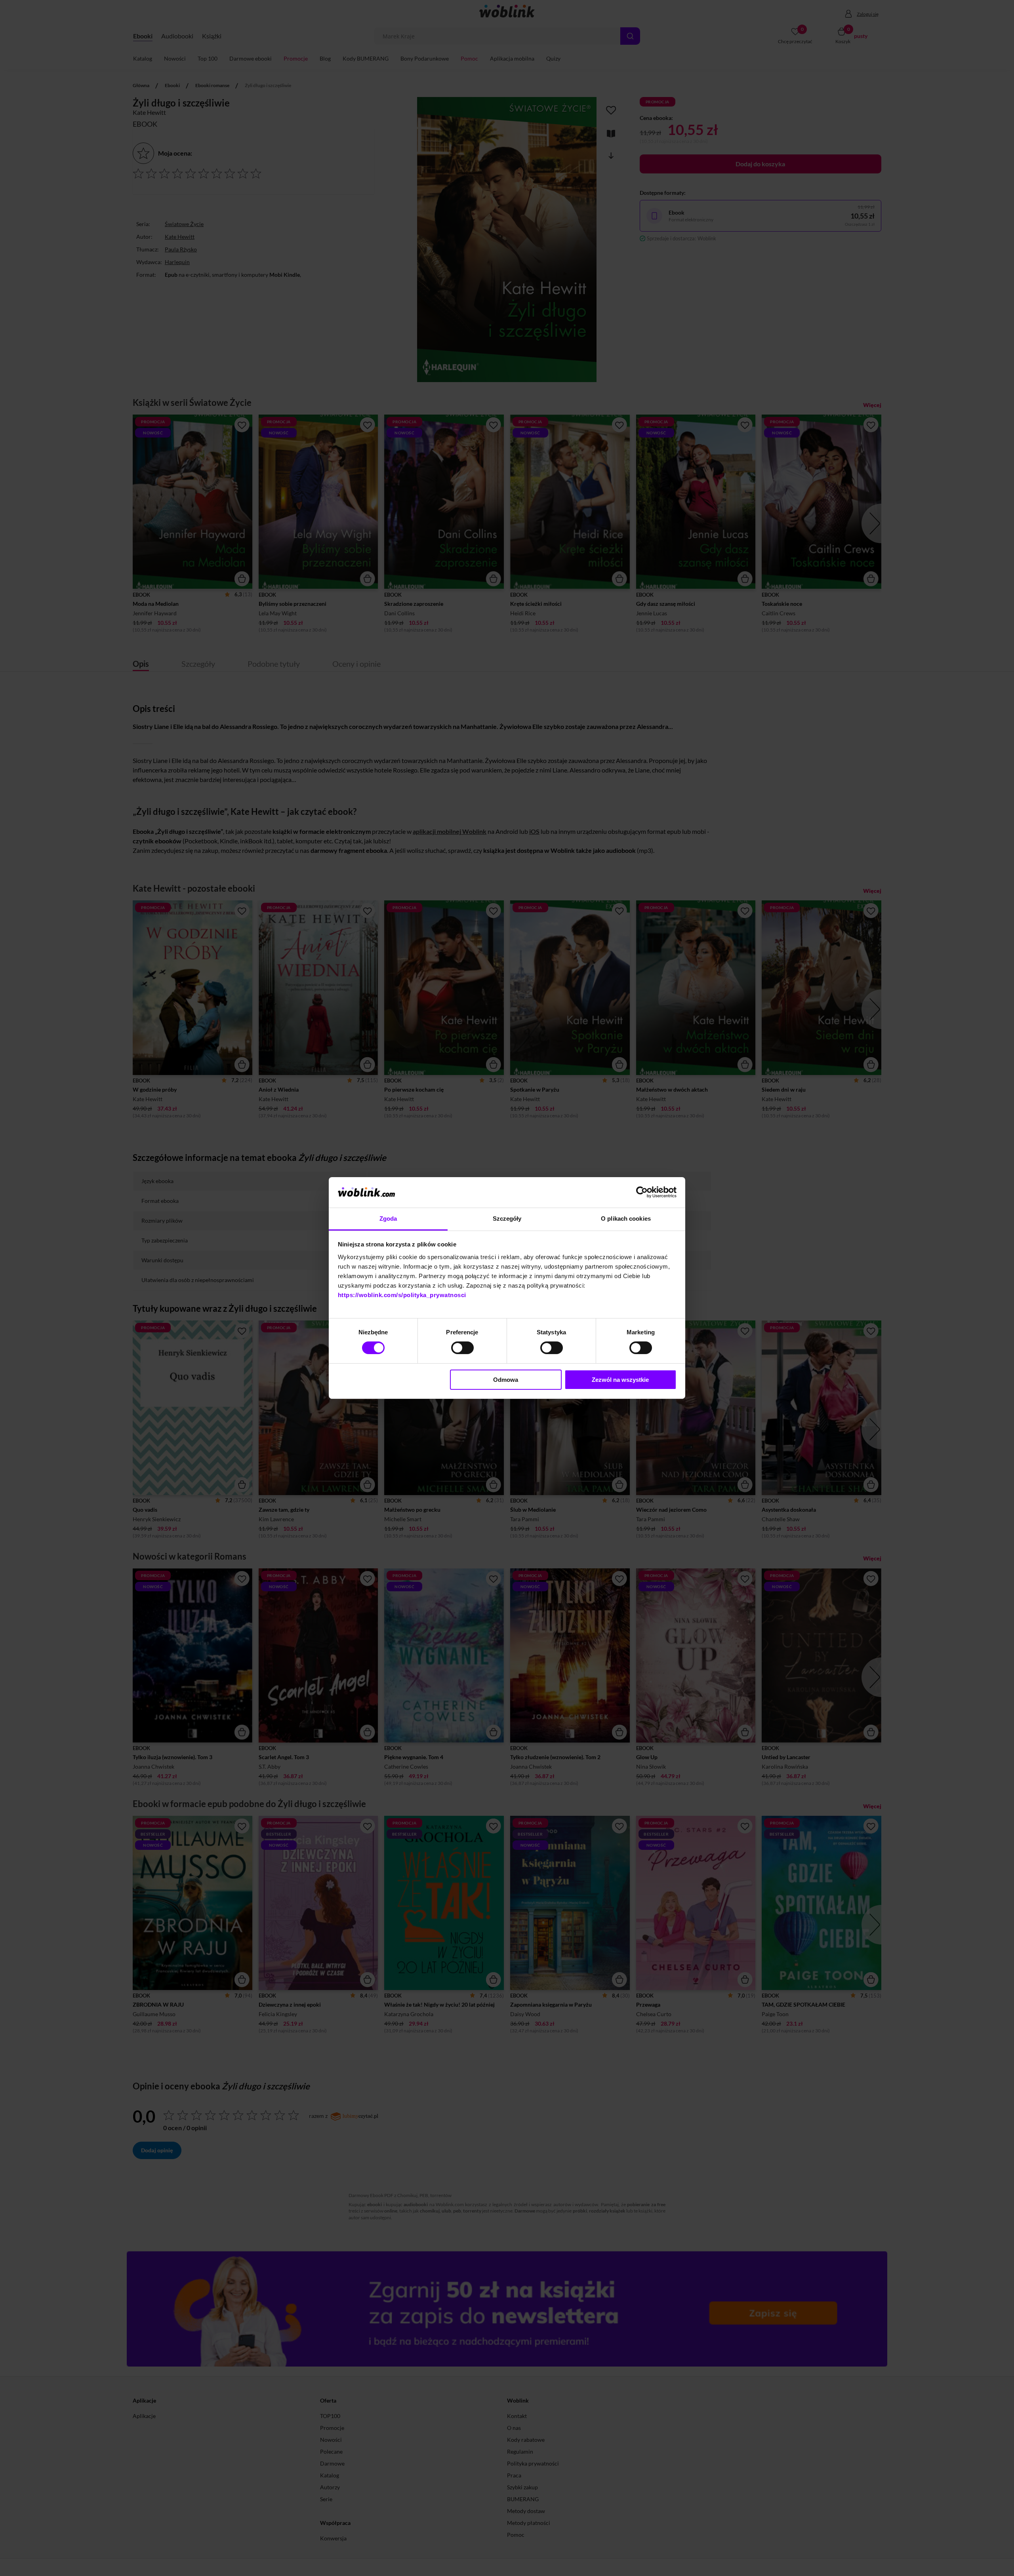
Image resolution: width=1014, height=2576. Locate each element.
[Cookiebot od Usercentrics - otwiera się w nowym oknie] (642, 1192)
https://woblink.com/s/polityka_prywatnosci (402, 1295)
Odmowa (506, 1380)
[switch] (462, 1348)
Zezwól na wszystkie (620, 1380)
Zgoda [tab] (388, 1219)
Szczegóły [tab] (507, 1219)
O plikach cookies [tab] (626, 1219)
